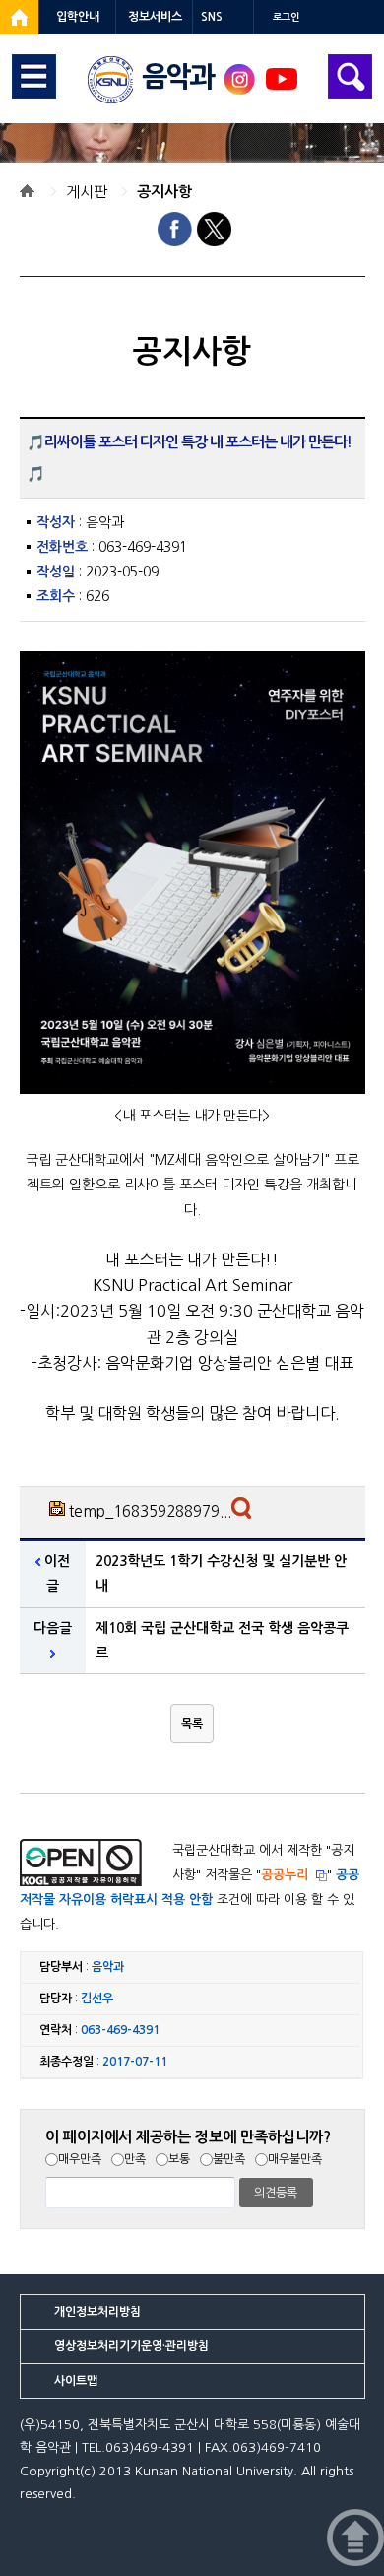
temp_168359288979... (150, 1511)
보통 (179, 2159)
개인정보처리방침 (97, 2312)
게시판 (87, 192)
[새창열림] (19, 17)
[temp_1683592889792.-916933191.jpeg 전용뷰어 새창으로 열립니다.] (244, 1513)
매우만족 (80, 2159)
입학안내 (78, 17)
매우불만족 (295, 2159)
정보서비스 (155, 17)
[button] (192, 1724)
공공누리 (285, 1875)
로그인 (286, 17)
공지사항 (164, 192)
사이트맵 (76, 2381)
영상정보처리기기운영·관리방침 (131, 2346)
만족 (135, 2159)
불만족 (229, 2159)
